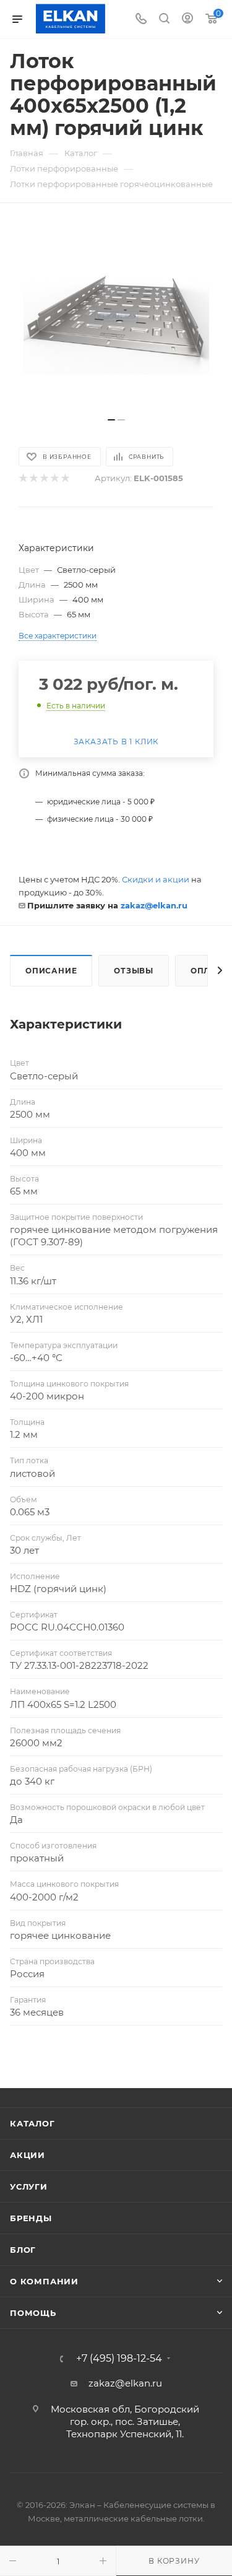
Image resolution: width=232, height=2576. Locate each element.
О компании (44, 2281)
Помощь (33, 2313)
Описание (51, 971)
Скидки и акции (156, 879)
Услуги (29, 2187)
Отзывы (134, 971)
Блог (23, 2250)
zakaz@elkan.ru (154, 905)
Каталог (32, 2123)
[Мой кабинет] (187, 20)
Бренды (31, 2218)
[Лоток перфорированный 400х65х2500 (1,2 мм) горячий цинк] (116, 316)
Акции (28, 2155)
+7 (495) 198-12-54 (119, 2359)
